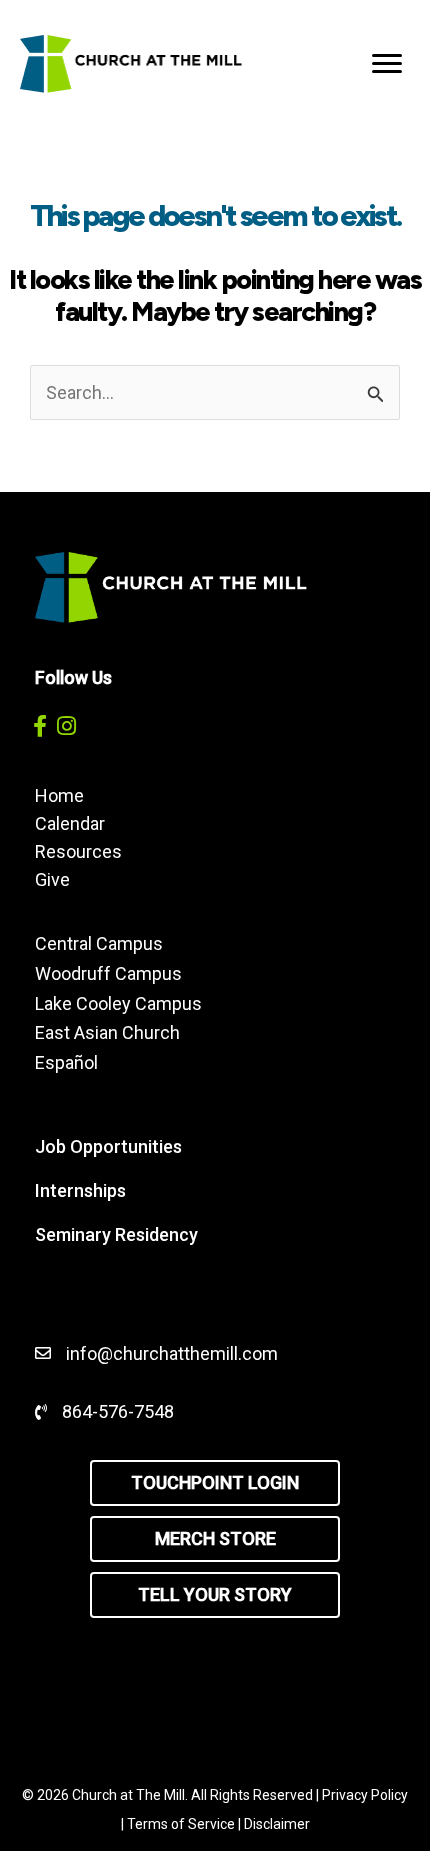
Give (52, 879)
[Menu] (387, 64)
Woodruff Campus (108, 973)
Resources (78, 851)
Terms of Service (181, 1824)
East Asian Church (107, 1032)
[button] (39, 725)
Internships (80, 1190)
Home (59, 795)
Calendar (70, 823)
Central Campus (99, 943)
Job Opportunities (108, 1146)
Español (66, 1062)
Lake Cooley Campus (118, 1003)
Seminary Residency (116, 1234)
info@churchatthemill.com (174, 1353)
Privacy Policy (365, 1795)
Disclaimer (277, 1824)
